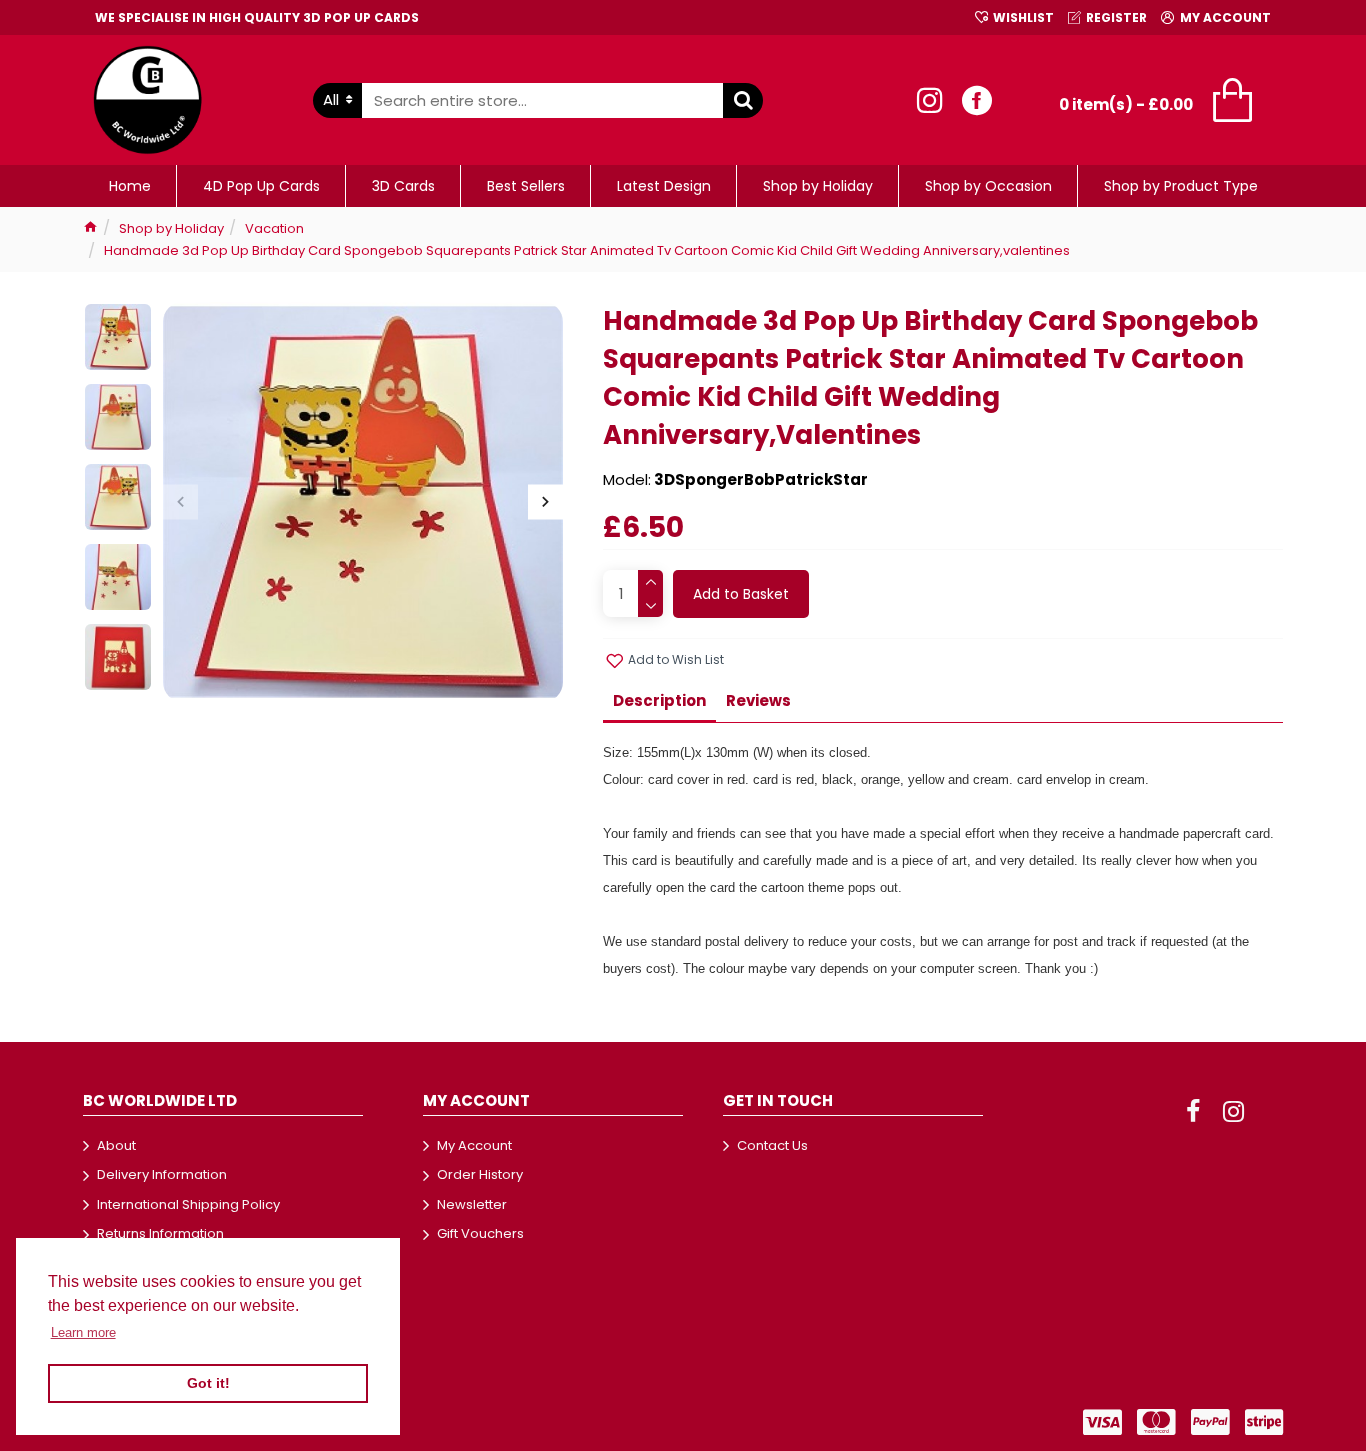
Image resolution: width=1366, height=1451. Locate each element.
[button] (180, 502)
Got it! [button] (208, 1383)
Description (659, 700)
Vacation (274, 228)
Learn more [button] (83, 1332)
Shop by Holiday (171, 228)
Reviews (758, 700)
